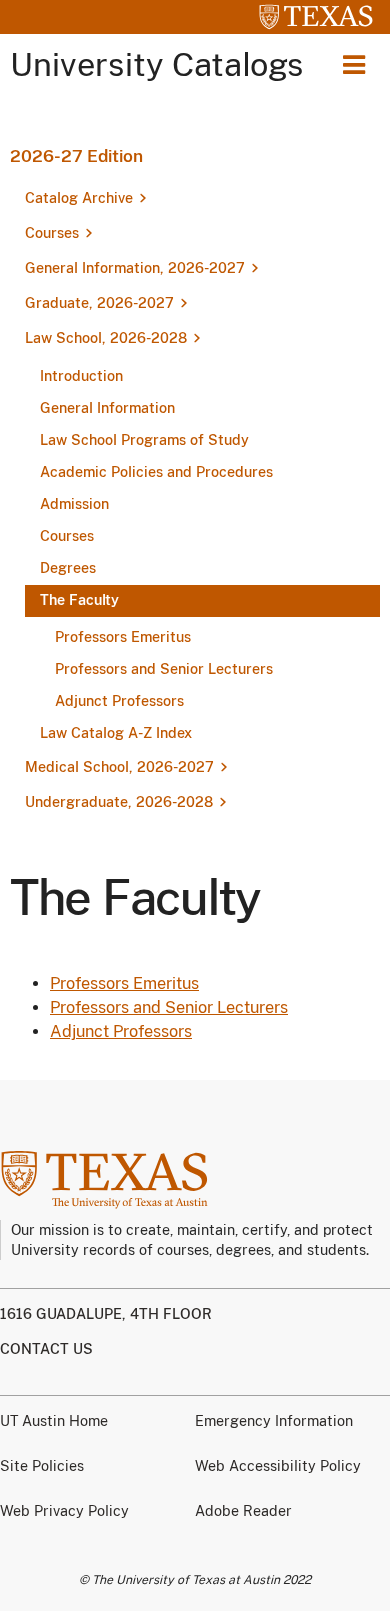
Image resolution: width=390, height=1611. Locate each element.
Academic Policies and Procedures (156, 472)
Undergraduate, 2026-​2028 (119, 802)
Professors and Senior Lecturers (164, 669)
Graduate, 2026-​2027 (99, 303)
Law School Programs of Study (144, 440)
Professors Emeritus (123, 637)
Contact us (46, 1349)
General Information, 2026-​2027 (135, 268)
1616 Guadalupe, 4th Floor (106, 1314)
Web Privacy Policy (64, 1511)
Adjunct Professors (119, 701)
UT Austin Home (54, 1421)
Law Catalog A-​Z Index (116, 733)
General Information (107, 408)
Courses (52, 233)
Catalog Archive (79, 198)
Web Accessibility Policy (278, 1466)
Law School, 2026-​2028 (106, 338)
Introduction (81, 376)
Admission (74, 504)
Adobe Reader (243, 1511)
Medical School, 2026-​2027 (119, 767)
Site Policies (42, 1466)
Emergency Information (274, 1421)
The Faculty (79, 600)
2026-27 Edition (76, 156)
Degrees (68, 568)
